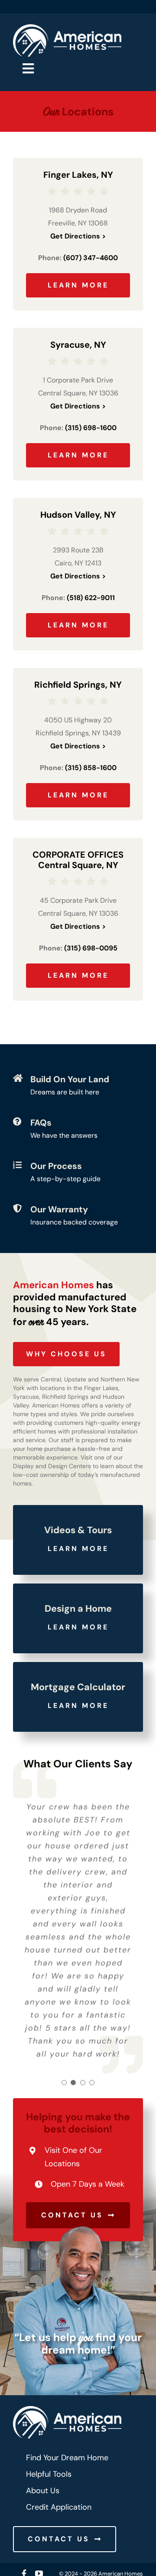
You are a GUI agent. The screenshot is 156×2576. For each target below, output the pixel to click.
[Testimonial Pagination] (64, 2083)
